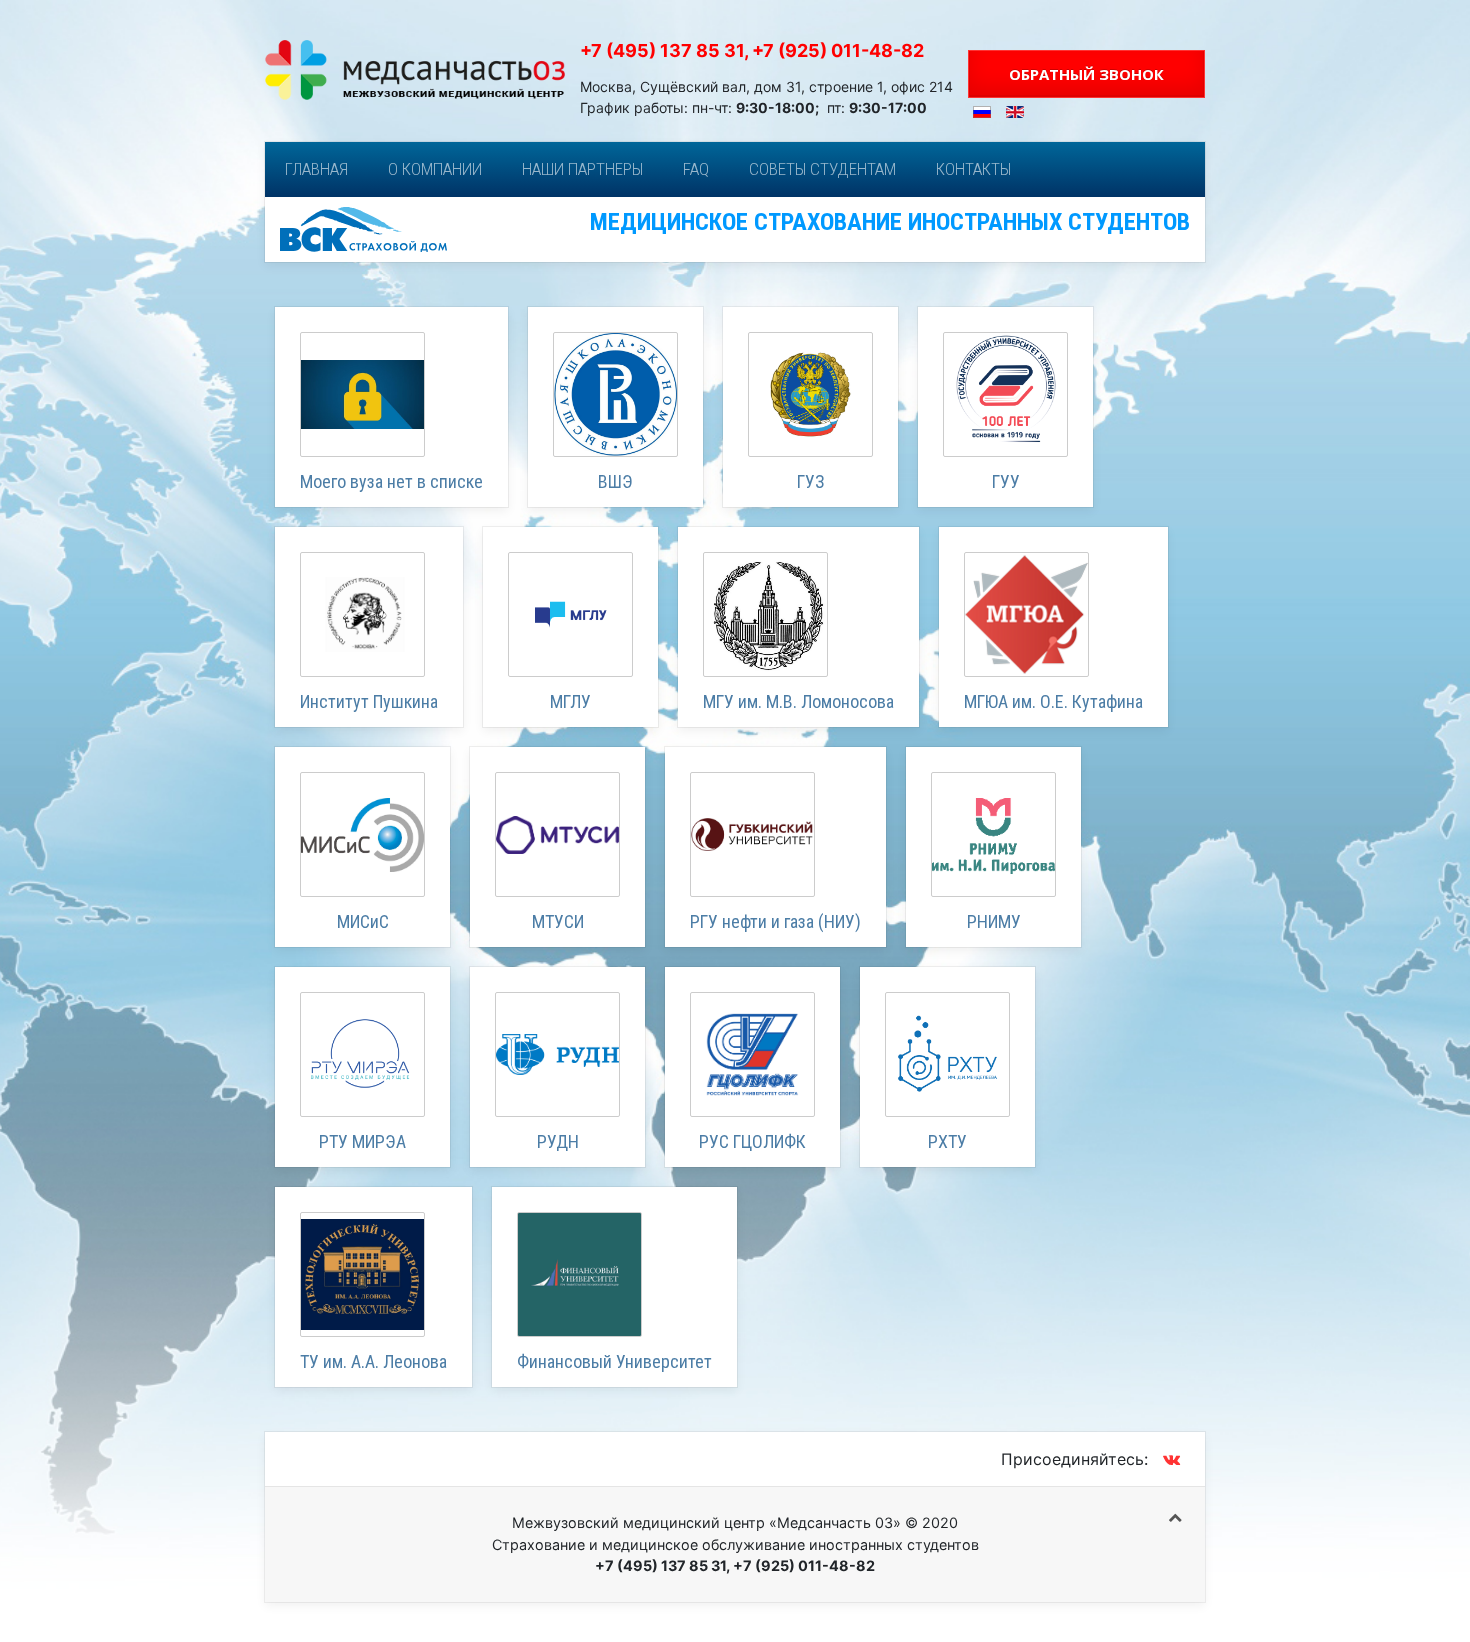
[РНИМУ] (993, 834)
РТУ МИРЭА (362, 1141)
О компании (435, 169)
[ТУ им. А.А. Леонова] (362, 1274)
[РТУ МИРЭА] (362, 1054)
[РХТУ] (947, 1054)
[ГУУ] (1005, 394)
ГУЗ (811, 481)
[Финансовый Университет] (579, 1274)
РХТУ (947, 1141)
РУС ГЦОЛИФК (752, 1141)
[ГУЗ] (810, 394)
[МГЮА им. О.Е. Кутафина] (1026, 614)
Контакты (973, 169)
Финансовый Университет (614, 1361)
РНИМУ (994, 921)
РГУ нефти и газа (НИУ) (775, 921)
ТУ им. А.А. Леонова (373, 1361)
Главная (316, 169)
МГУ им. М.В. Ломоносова (798, 701)
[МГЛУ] (570, 614)
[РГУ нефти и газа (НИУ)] (752, 834)
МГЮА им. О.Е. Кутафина (1053, 701)
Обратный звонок (1086, 74)
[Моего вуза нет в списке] (362, 394)
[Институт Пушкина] (362, 614)
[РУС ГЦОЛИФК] (752, 1054)
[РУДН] (557, 1054)
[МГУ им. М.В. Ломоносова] (765, 614)
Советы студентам (822, 169)
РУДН (558, 1141)
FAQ (696, 169)
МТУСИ (558, 921)
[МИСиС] (362, 834)
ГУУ (1006, 481)
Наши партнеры (582, 169)
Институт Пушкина (369, 701)
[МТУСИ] (557, 834)
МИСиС (363, 921)
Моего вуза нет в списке (391, 481)
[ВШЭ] (615, 394)
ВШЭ (615, 481)
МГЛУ (570, 701)
